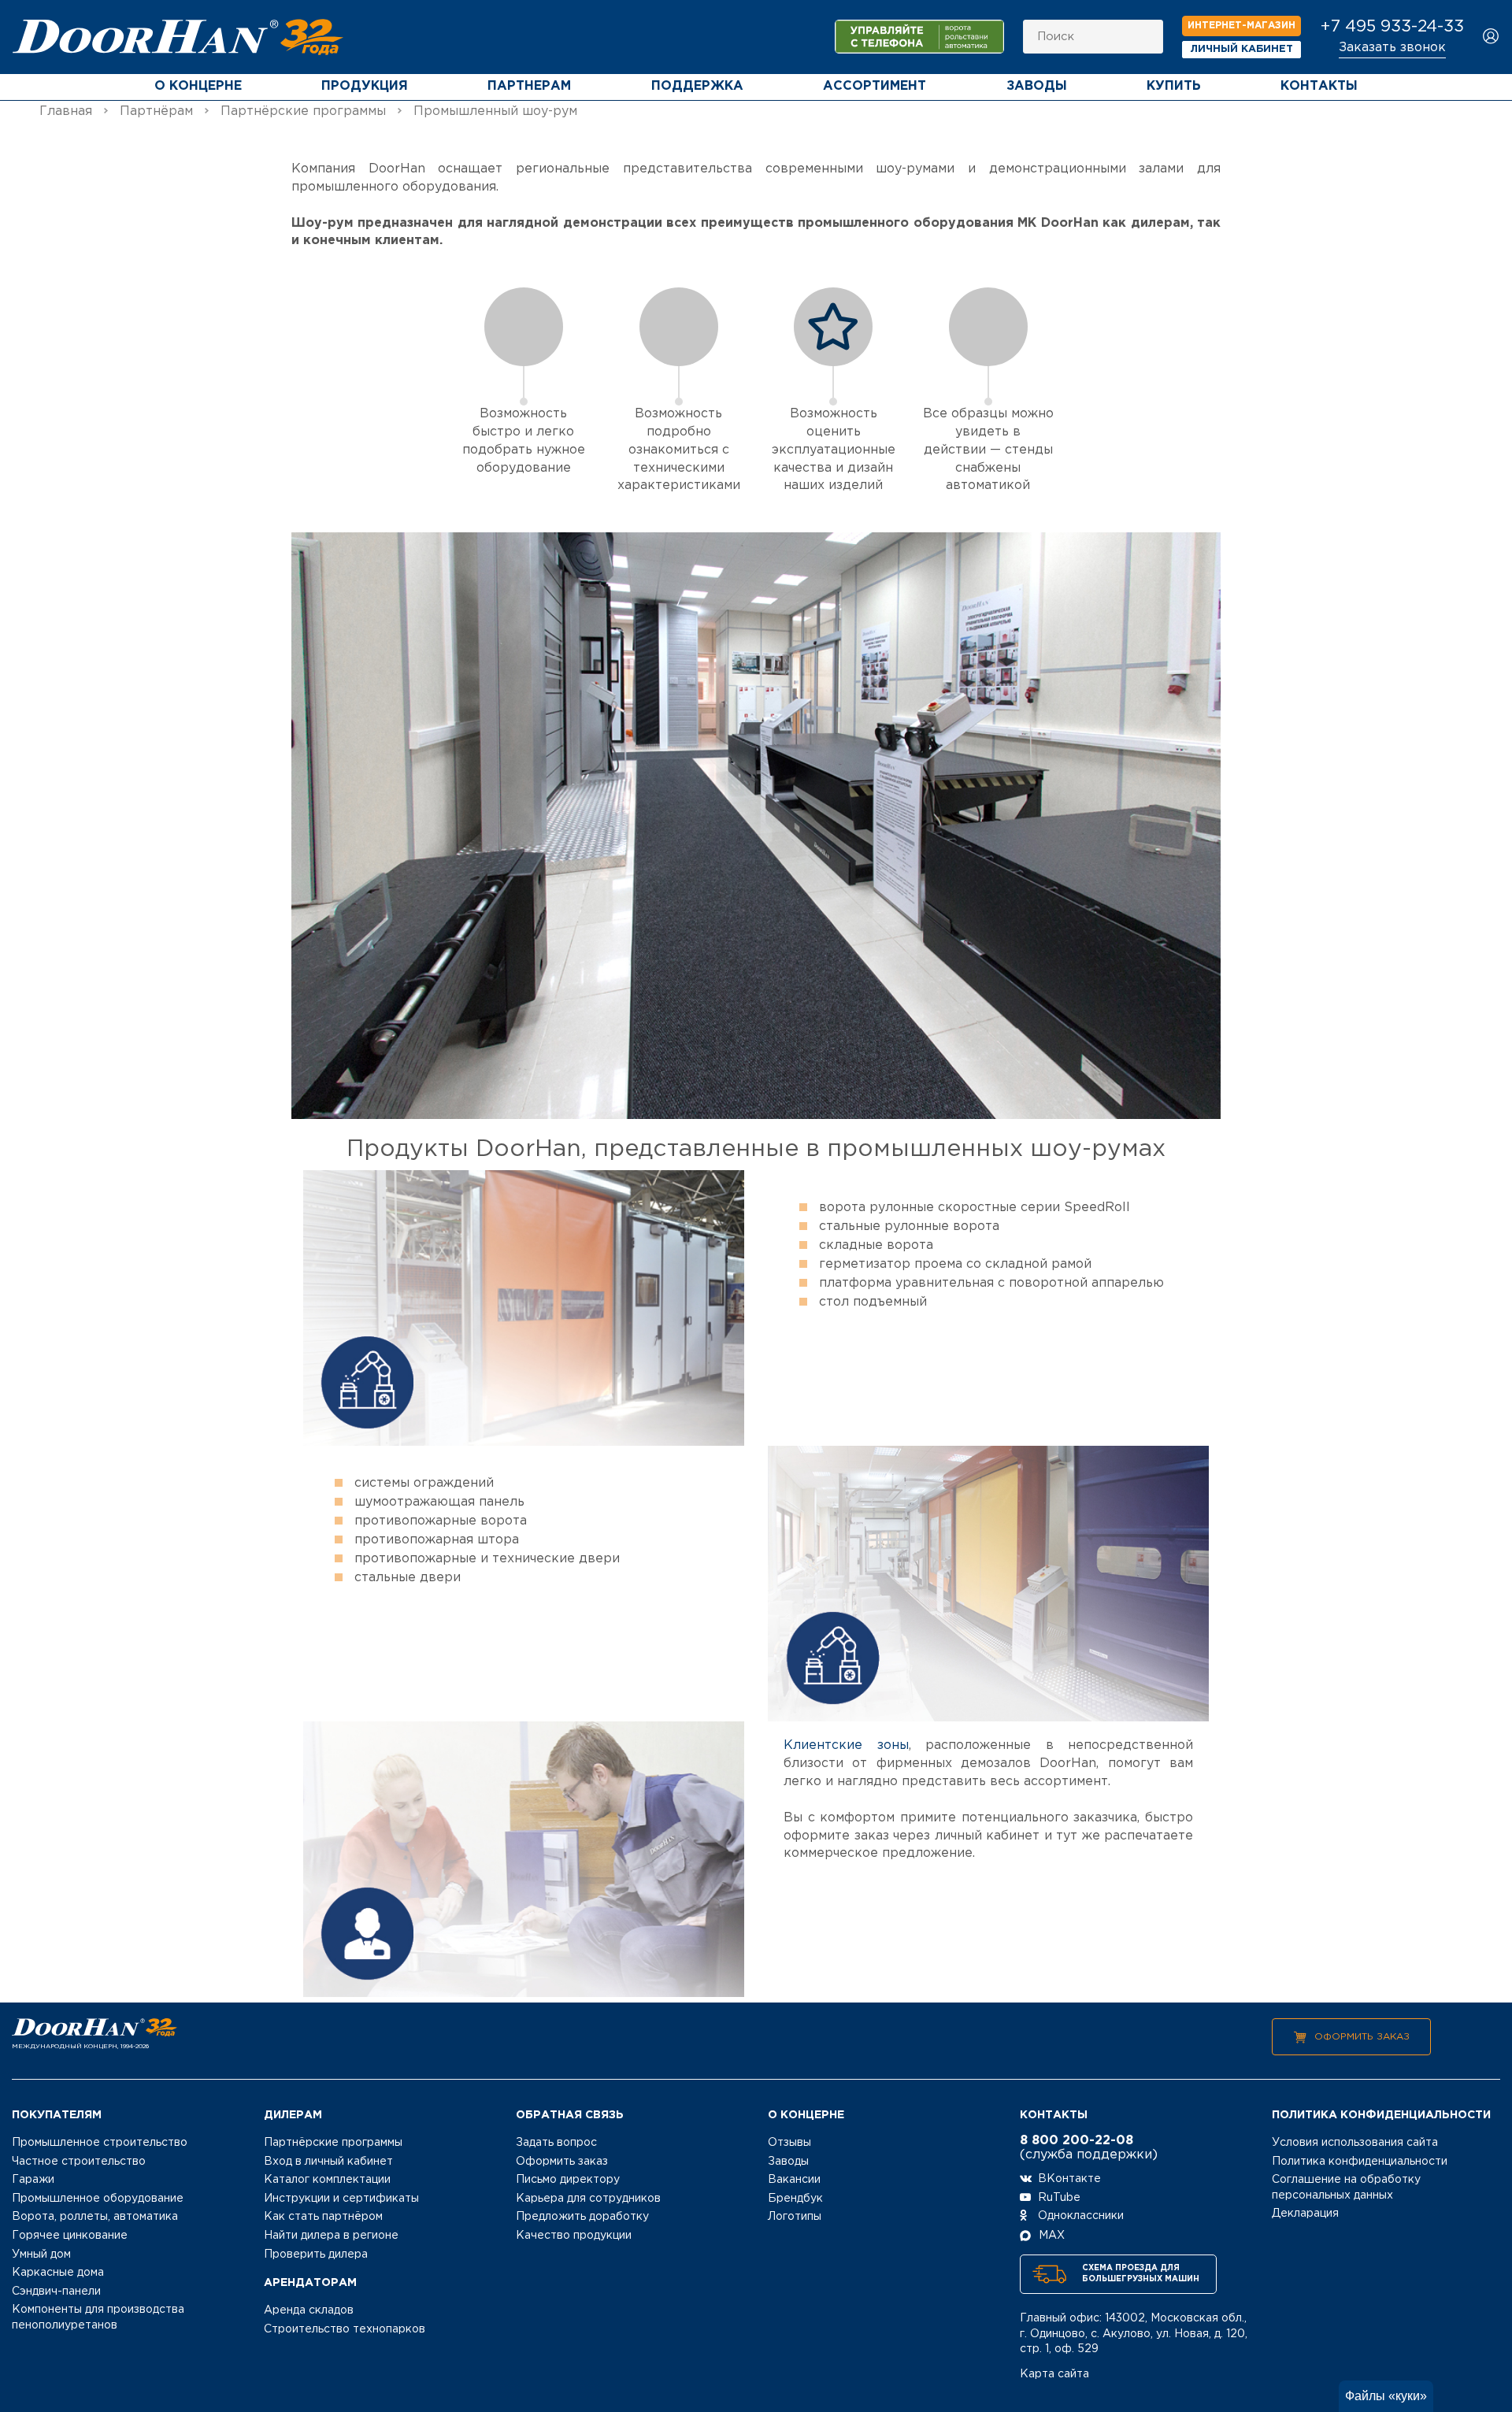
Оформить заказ (1362, 2037)
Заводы (1037, 86)
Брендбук (795, 2199)
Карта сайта (1054, 2374)
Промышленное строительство (100, 2143)
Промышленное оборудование (98, 2199)
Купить (1174, 86)
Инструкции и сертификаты (341, 2199)
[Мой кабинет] (1491, 37)
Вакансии (794, 2180)
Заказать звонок (1392, 48)
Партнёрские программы (303, 111)
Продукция (365, 86)
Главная (66, 111)
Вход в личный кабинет (328, 2162)
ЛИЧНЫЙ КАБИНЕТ (1242, 49)
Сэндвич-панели (56, 2292)
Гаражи (33, 2180)
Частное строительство (79, 2162)
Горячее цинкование (70, 2236)
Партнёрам (156, 111)
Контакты (1319, 86)
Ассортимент (875, 86)
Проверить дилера (316, 2255)
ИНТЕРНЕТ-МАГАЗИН (1241, 26)
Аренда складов (309, 2310)
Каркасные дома (58, 2273)
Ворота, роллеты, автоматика (95, 2217)
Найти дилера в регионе (331, 2236)
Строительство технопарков (345, 2329)
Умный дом (41, 2255)
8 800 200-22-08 (1077, 2141)
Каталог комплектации (327, 2180)
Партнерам (529, 86)
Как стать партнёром (323, 2217)
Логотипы (795, 2217)
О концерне (198, 86)
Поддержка (697, 86)
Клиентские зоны (846, 1745)
